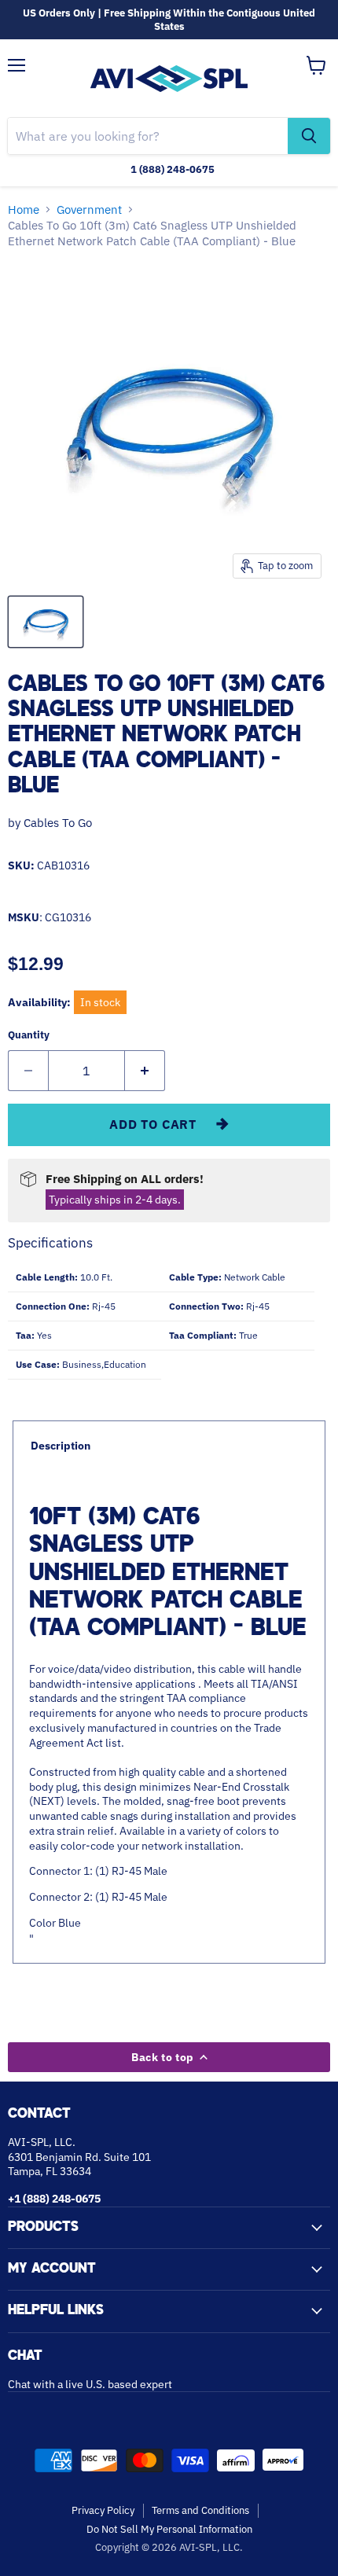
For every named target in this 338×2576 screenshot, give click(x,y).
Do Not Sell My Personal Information (169, 2529)
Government (89, 209)
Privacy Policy (103, 2510)
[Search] (309, 136)
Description (61, 1446)
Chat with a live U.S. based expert (90, 2384)
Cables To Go (58, 823)
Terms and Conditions (200, 2510)
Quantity (29, 1035)
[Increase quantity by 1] (145, 1071)
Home (24, 209)
